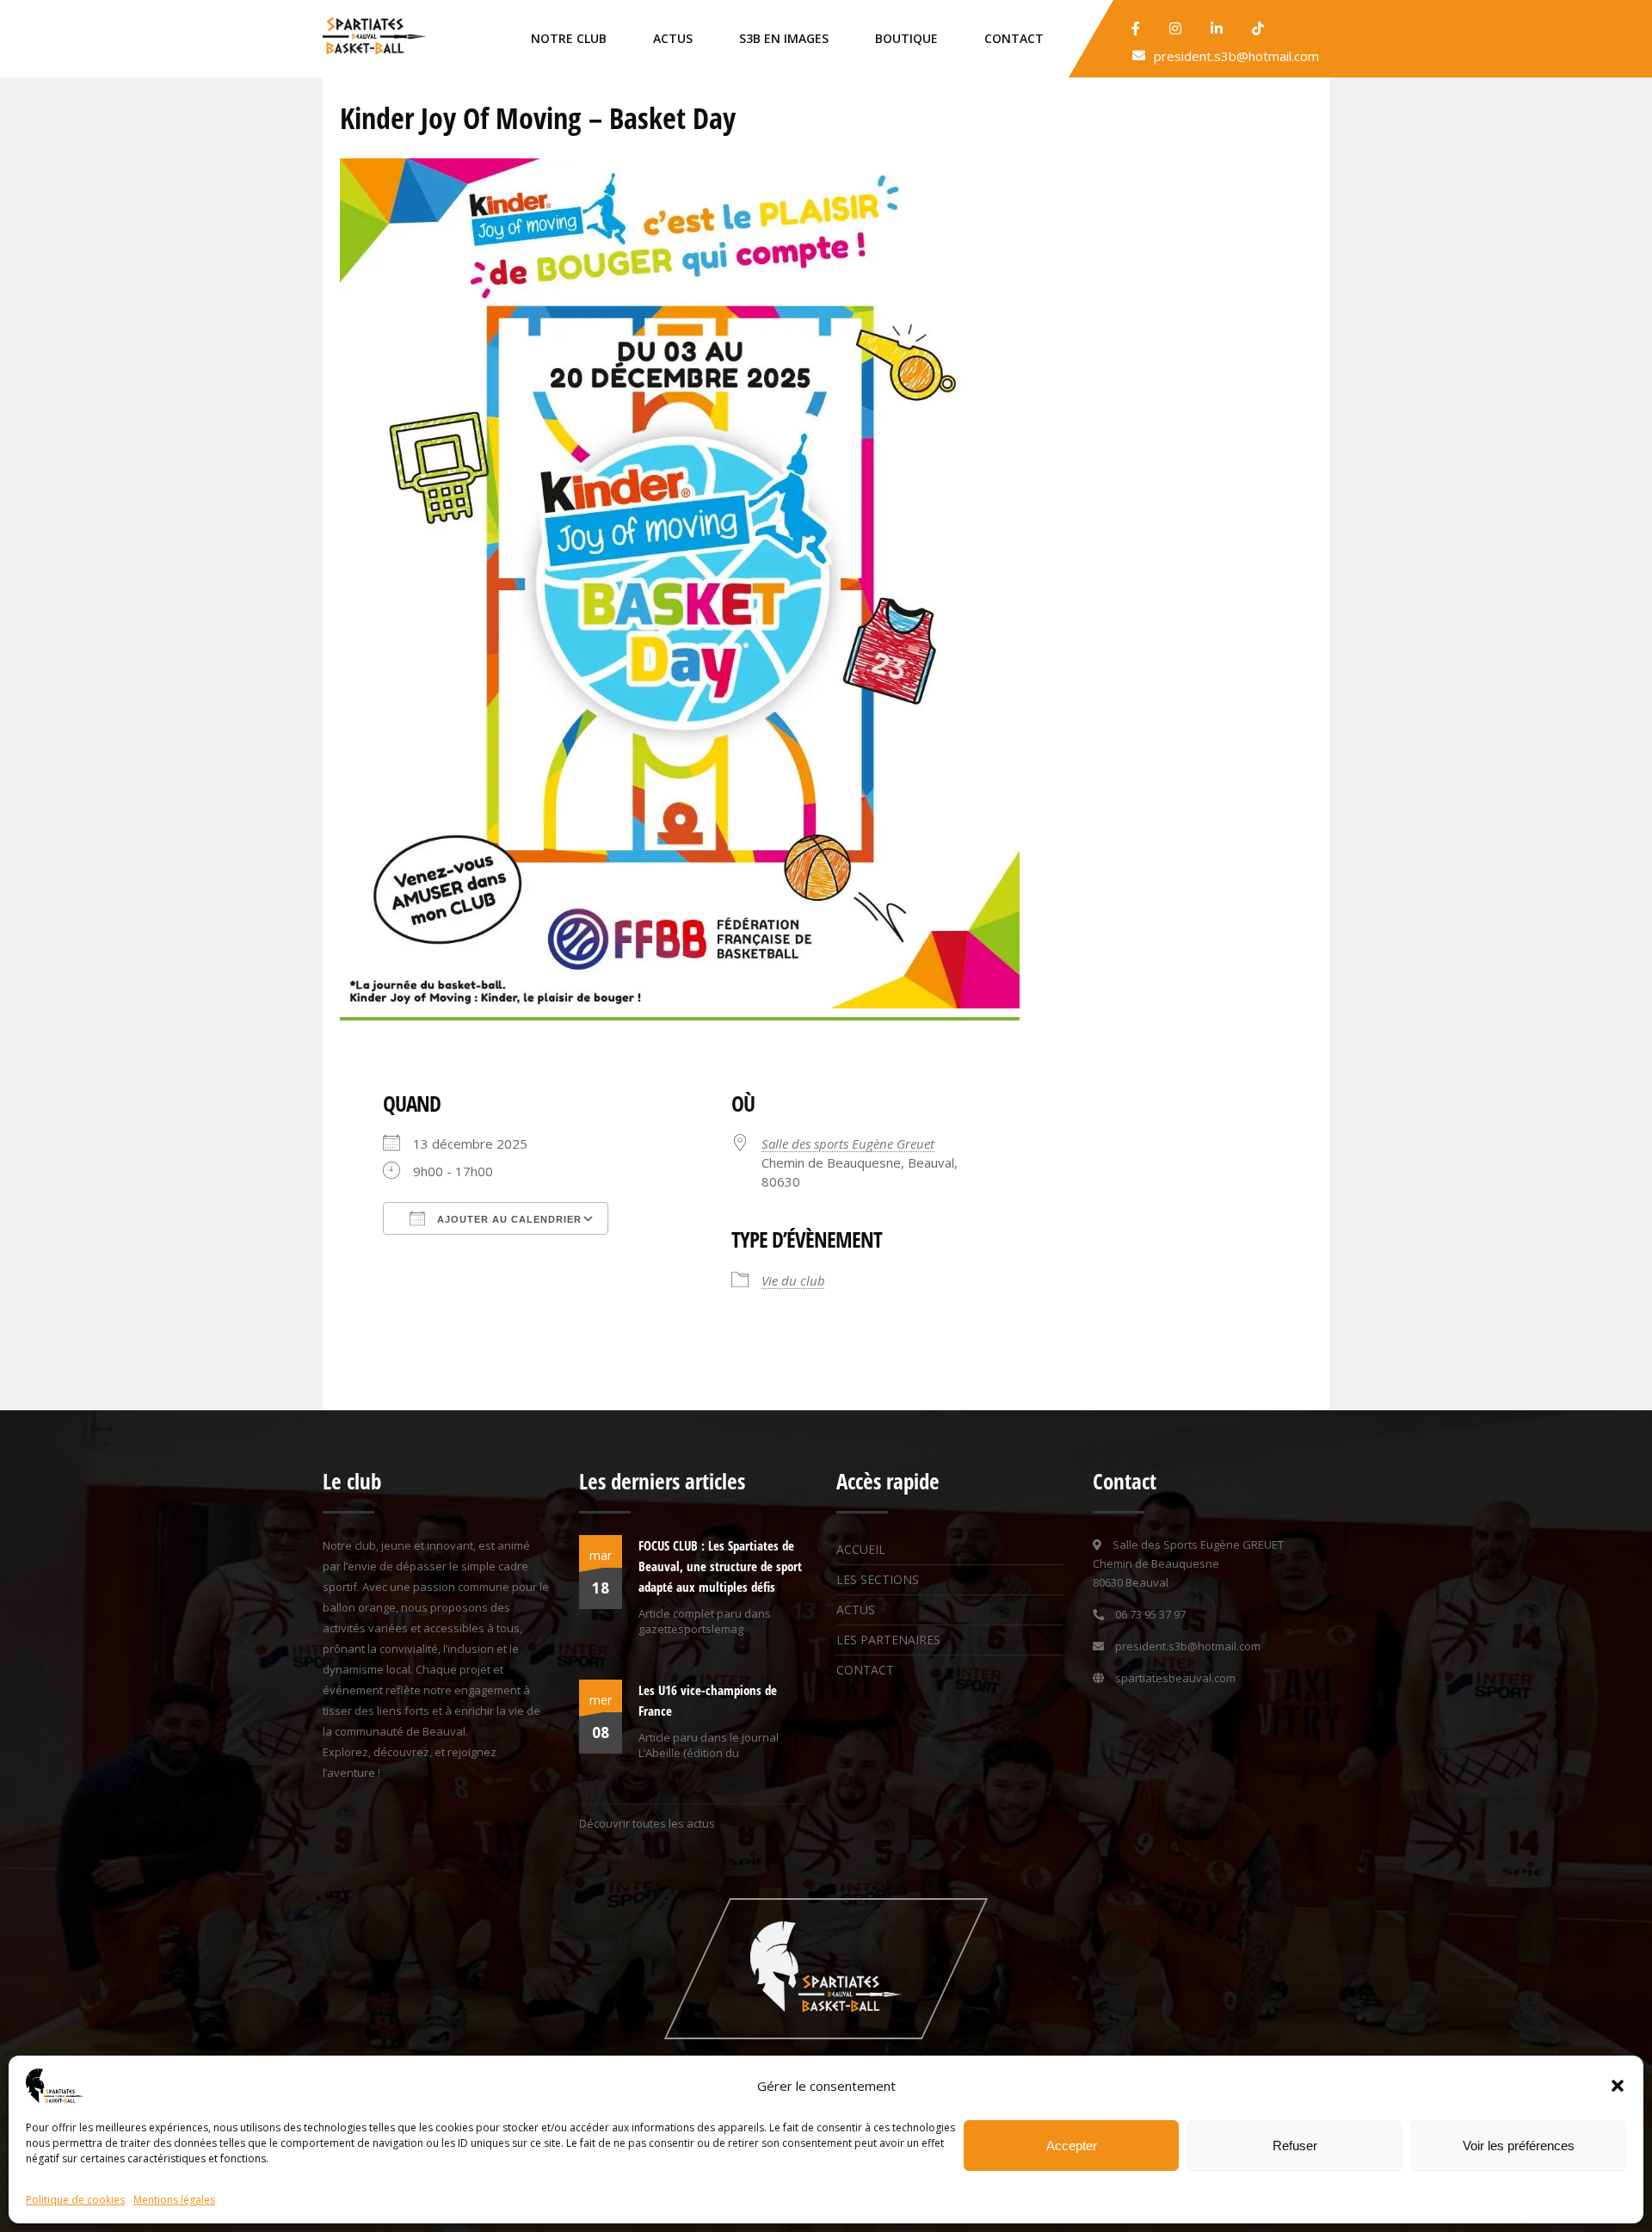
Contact (1014, 38)
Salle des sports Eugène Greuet (848, 1144)
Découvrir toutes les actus (647, 1823)
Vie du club (793, 1280)
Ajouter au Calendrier (508, 1219)
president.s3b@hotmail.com (1236, 56)
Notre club (569, 38)
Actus (673, 38)
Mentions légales (174, 2200)
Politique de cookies (75, 2200)
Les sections (878, 1579)
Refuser (1295, 2146)
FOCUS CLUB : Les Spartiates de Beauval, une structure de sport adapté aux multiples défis (720, 1566)
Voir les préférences (1519, 2146)
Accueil (861, 1549)
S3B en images (784, 38)
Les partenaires (888, 1640)
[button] (1618, 2086)
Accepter (1072, 2146)
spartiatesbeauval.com (1175, 1678)
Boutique (906, 38)
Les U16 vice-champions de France (708, 1700)
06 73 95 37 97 (1150, 1614)
